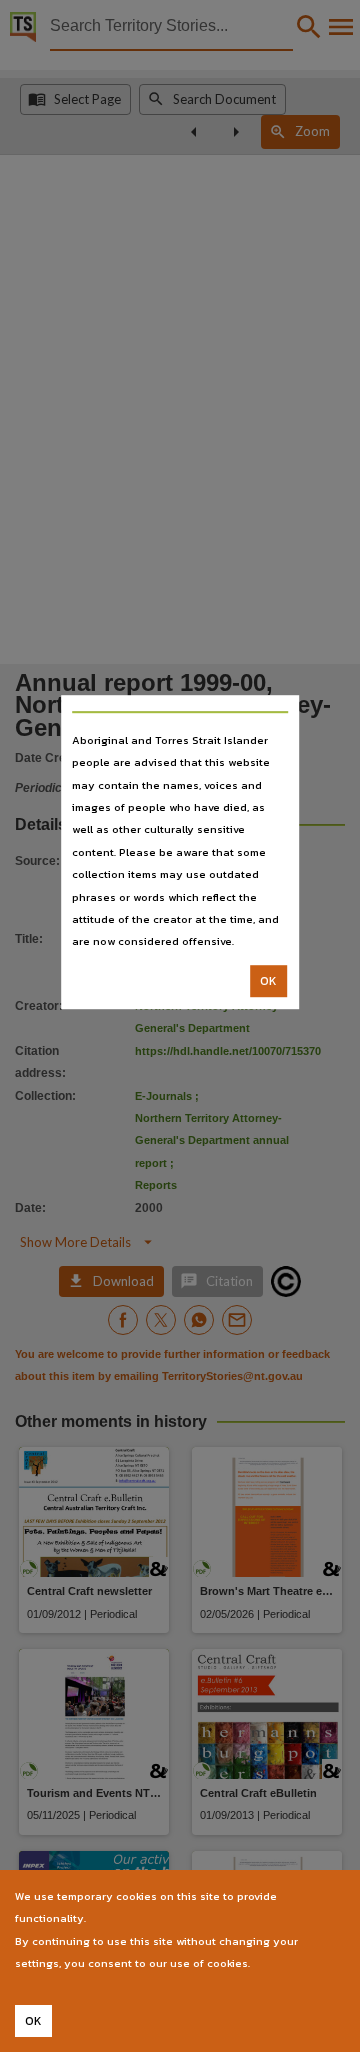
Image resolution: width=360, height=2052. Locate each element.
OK (268, 981)
